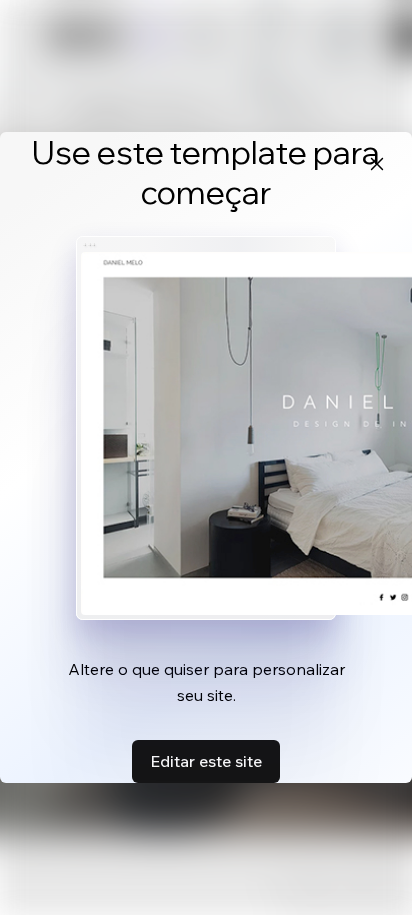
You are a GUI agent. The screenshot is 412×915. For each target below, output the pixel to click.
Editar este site (206, 761)
